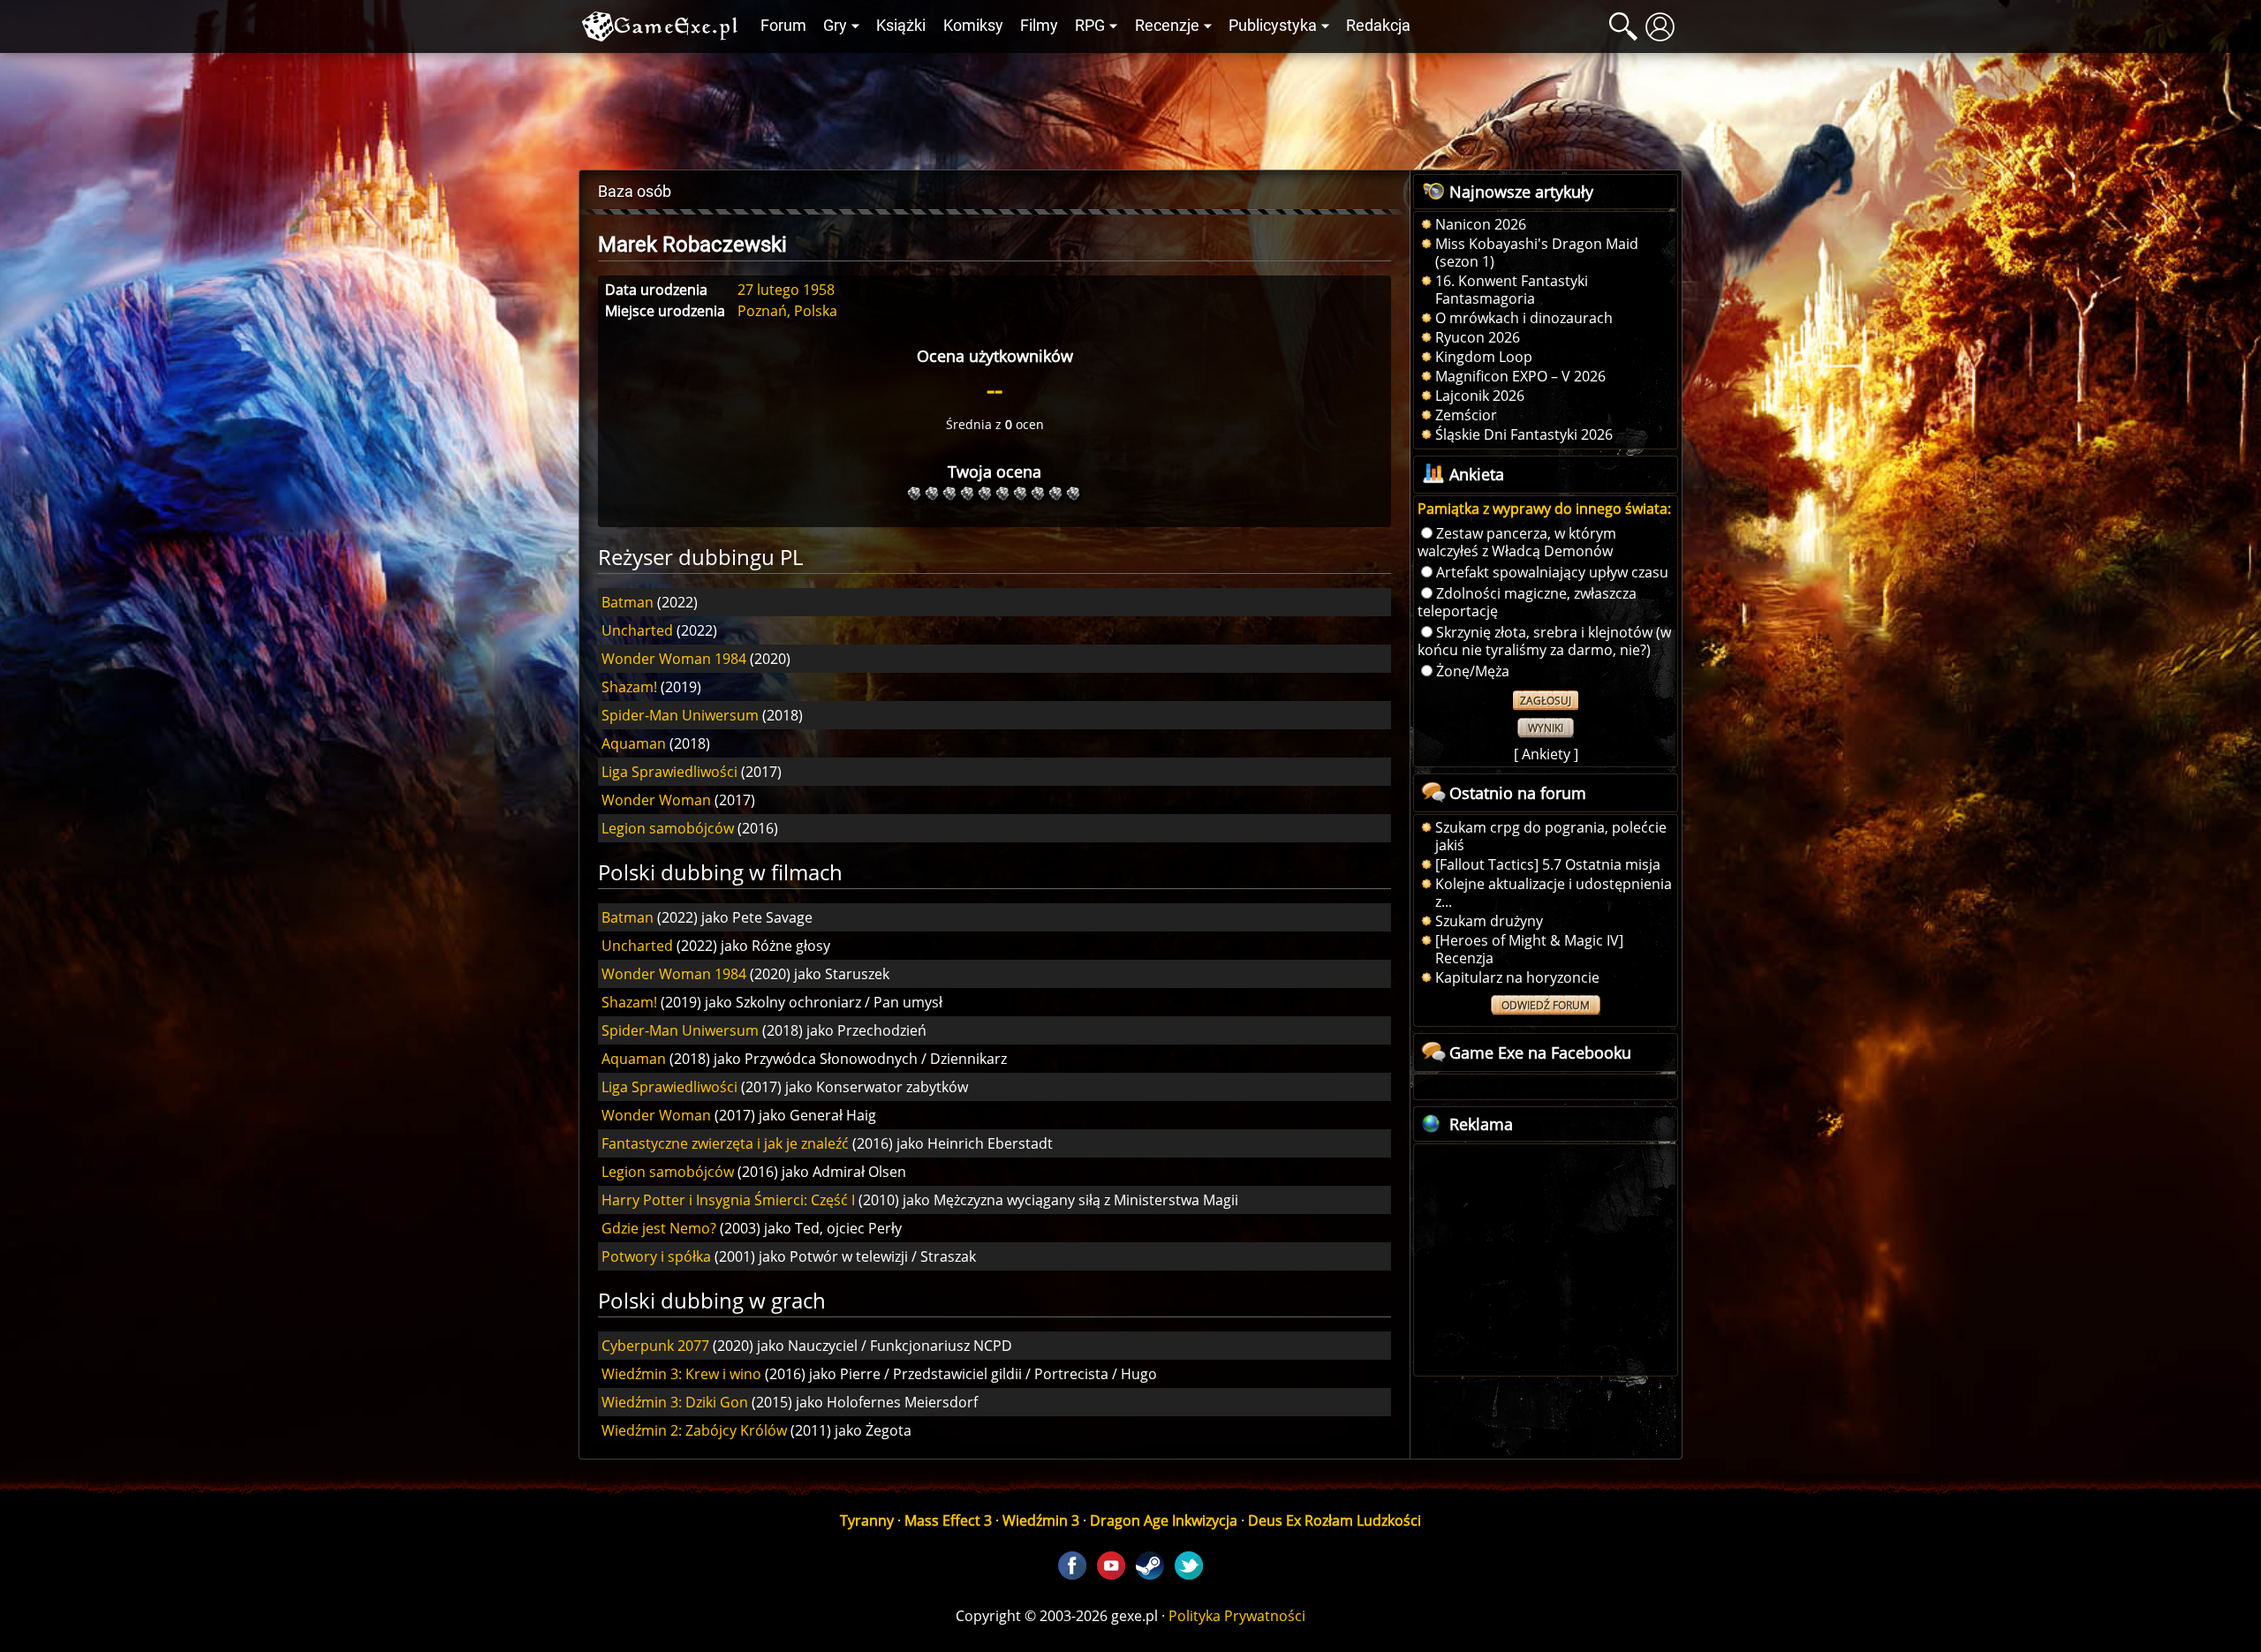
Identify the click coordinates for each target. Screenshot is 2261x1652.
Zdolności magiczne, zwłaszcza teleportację (1527, 602)
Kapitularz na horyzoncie (1517, 977)
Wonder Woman (656, 800)
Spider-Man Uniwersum (680, 715)
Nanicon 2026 (1481, 224)
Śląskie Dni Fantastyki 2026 (1524, 434)
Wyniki (1546, 728)
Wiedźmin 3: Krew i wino (681, 1374)
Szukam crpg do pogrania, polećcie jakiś (1551, 836)
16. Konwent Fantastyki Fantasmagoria (1512, 290)
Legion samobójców (668, 828)
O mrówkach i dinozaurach (1524, 318)
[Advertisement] (1130, 107)
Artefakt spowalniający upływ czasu (1552, 572)
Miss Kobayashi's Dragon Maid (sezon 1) (1537, 253)
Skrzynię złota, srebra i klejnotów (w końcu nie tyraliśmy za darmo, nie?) (1544, 641)
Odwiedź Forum (1546, 1005)
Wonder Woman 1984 (674, 659)
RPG (1090, 26)
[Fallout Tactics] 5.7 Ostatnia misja (1548, 864)
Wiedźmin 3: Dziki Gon (675, 1402)
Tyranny (867, 1520)
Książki (901, 26)
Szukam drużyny (1489, 921)
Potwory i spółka (656, 1256)
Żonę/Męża (1473, 671)
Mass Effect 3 (948, 1520)
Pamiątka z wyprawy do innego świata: (1544, 509)
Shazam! (629, 687)
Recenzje (1167, 26)
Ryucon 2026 (1478, 337)
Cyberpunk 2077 (655, 1346)
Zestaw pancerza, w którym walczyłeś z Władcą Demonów (1517, 542)
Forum (783, 26)
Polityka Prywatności (1237, 1616)
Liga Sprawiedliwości (669, 772)
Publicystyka (1273, 26)
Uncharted (637, 630)
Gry (835, 26)
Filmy (1039, 26)
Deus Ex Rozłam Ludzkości (1335, 1520)
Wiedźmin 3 (1041, 1520)
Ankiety (1546, 754)
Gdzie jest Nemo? (659, 1228)
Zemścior (1466, 415)
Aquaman (634, 743)
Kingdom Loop (1484, 357)
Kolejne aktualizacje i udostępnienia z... (1554, 893)
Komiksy (973, 26)
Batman (628, 602)
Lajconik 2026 (1480, 396)
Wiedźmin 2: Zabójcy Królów (694, 1430)
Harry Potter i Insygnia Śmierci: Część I (728, 1200)
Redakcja (1378, 26)
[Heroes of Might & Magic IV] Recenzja (1529, 949)
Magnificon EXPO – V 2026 (1520, 376)
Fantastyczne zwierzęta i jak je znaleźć (725, 1143)
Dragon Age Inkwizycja (1164, 1520)
